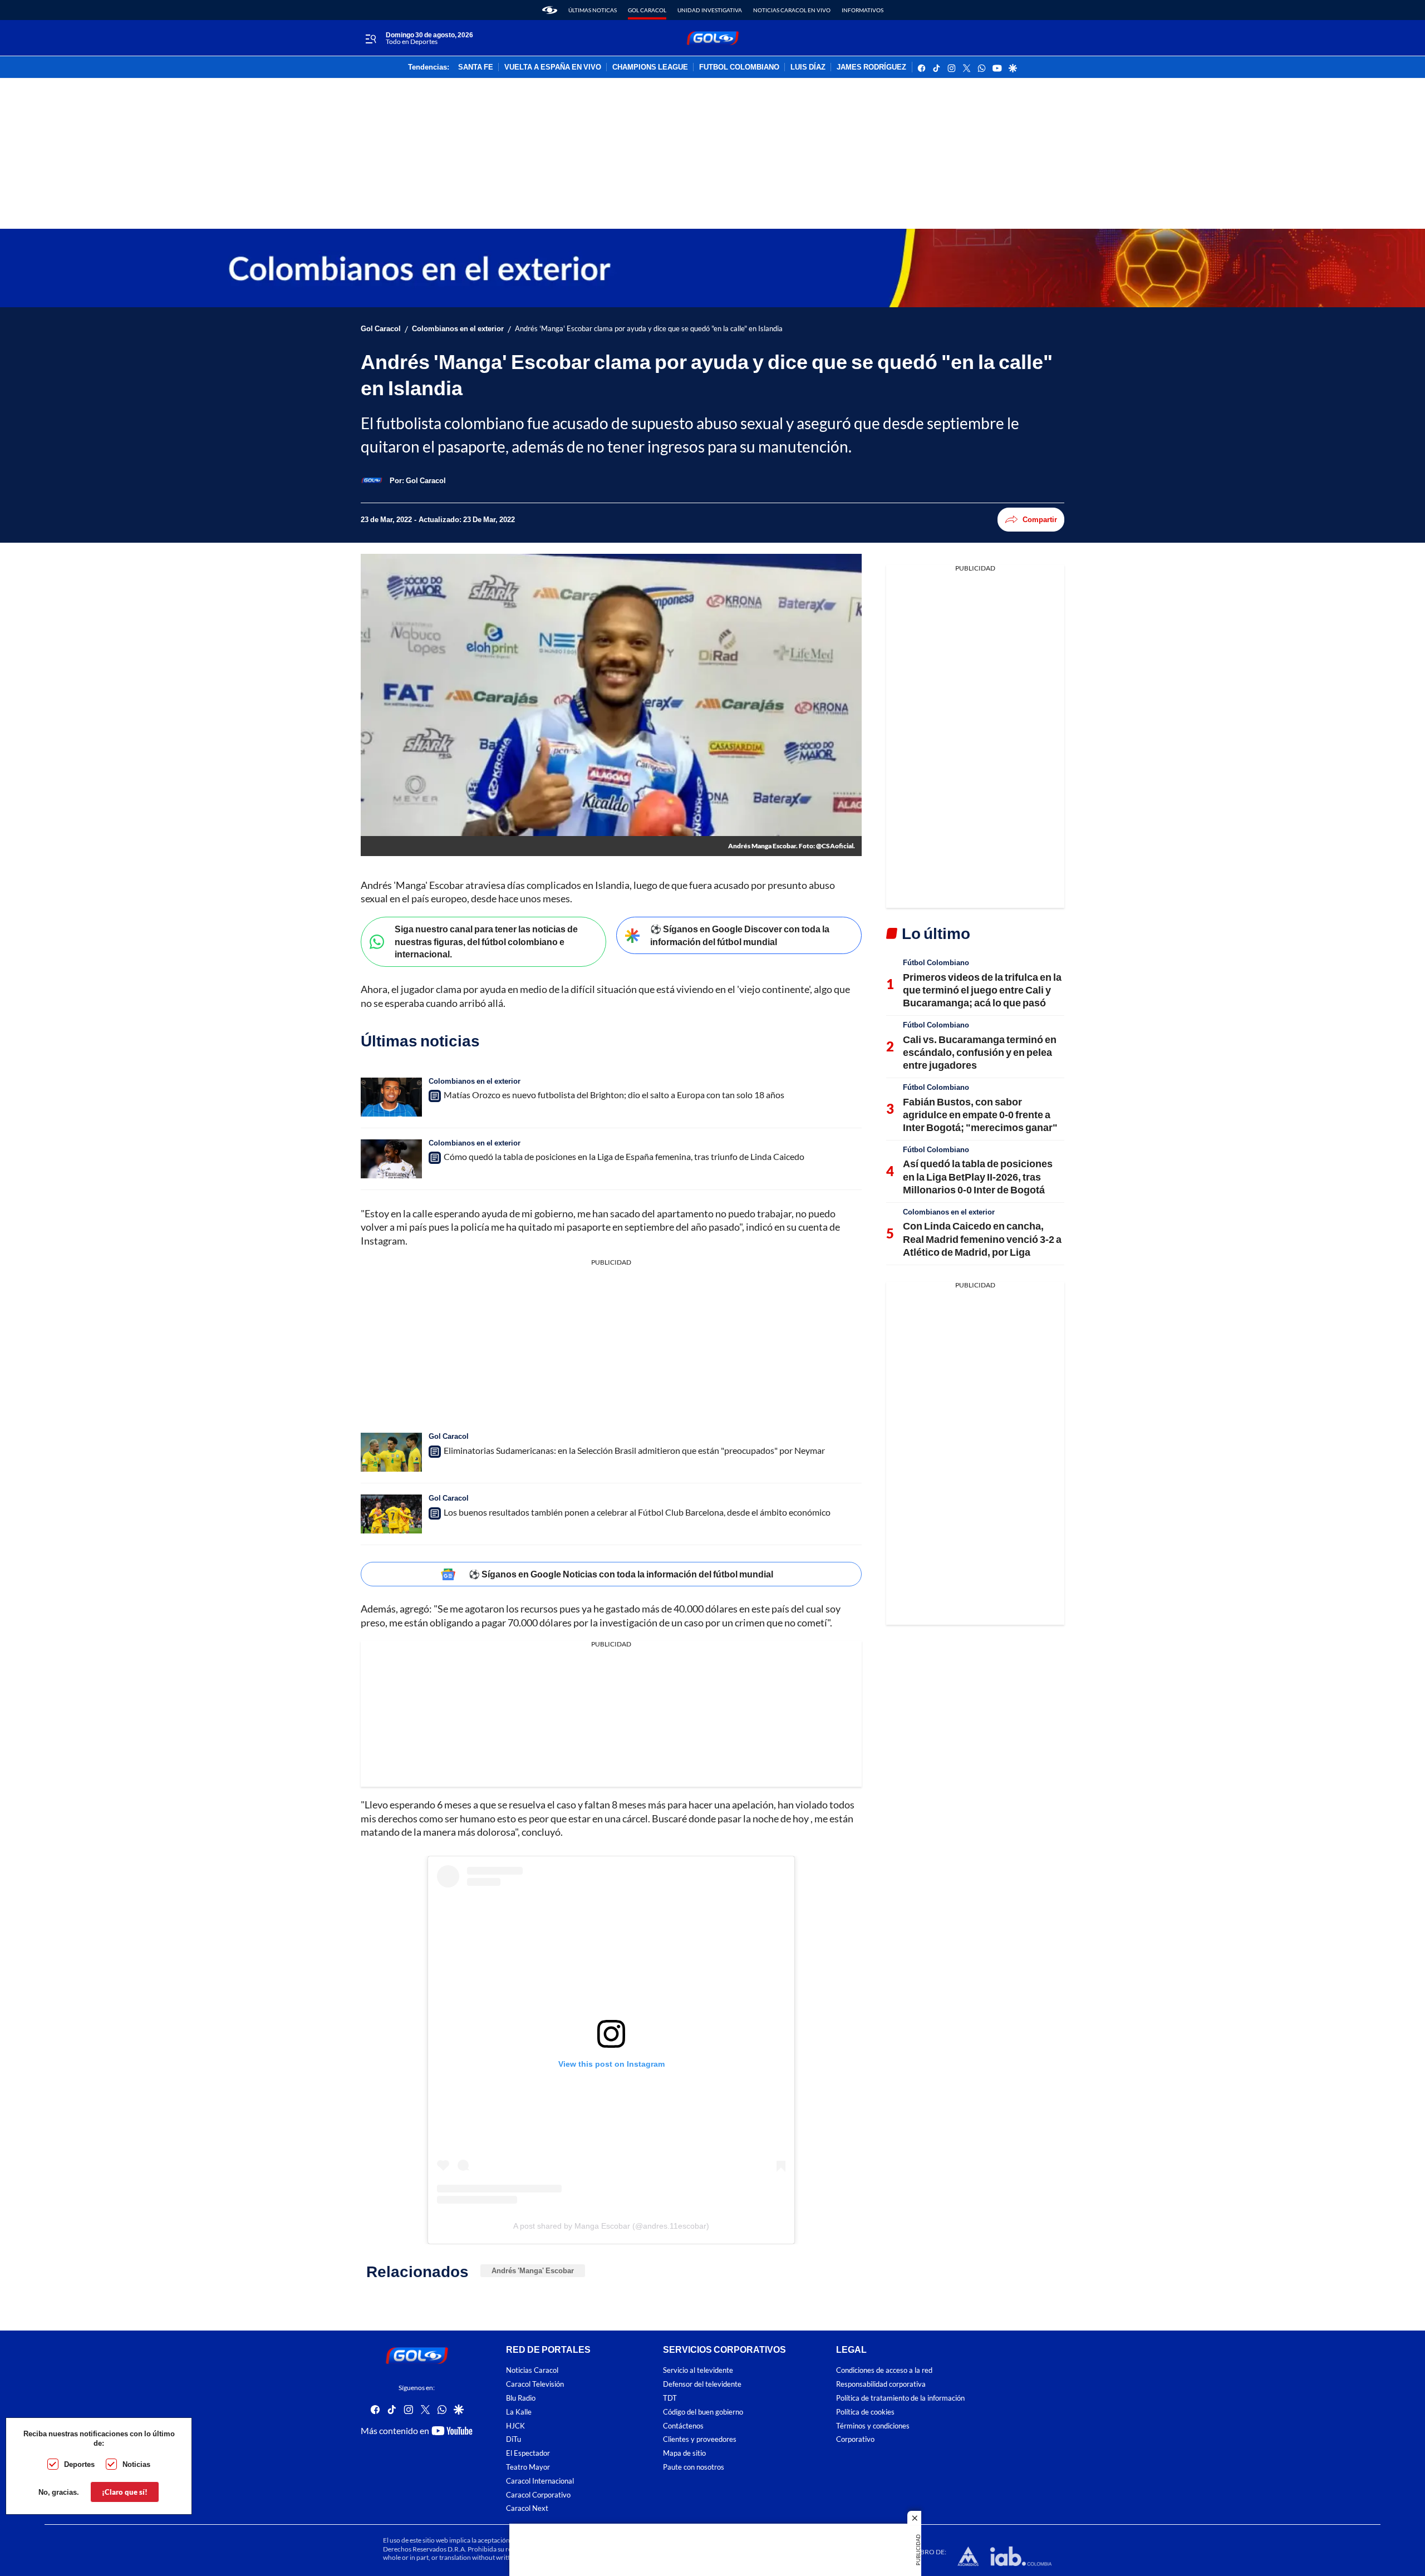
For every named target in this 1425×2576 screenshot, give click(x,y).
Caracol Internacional (540, 2481)
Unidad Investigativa (710, 10)
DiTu (514, 2439)
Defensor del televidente (702, 2384)
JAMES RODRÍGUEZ (871, 67)
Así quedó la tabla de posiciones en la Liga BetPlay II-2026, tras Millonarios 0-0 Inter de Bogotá (978, 1176)
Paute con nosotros (694, 2467)
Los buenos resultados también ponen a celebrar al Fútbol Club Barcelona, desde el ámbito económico (637, 1512)
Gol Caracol (647, 10)
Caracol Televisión (535, 2384)
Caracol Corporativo (538, 2494)
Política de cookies (865, 2412)
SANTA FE (476, 67)
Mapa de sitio (684, 2453)
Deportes (79, 2464)
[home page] (550, 10)
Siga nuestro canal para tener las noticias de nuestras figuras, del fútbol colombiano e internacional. (486, 941)
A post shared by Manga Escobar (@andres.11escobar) (611, 2226)
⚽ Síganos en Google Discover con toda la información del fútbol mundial (740, 935)
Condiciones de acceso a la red (884, 2370)
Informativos (863, 10)
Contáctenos (683, 2425)
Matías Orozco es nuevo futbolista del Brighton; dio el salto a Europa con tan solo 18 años (614, 1095)
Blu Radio (521, 2398)
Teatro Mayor (528, 2467)
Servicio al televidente (698, 2370)
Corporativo (855, 2439)
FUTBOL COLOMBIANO (739, 67)
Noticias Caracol (532, 2370)
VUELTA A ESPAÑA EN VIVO (553, 67)
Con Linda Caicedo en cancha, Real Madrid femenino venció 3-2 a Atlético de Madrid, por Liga (982, 1239)
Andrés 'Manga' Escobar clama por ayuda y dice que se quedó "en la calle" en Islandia (649, 329)
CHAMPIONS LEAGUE (650, 67)
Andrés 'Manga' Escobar (533, 2270)
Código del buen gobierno (703, 2412)
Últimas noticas (593, 10)
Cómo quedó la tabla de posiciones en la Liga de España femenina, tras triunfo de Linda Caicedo (624, 1156)
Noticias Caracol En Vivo (792, 10)
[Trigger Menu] (370, 38)
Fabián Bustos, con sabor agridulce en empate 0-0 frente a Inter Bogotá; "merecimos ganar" (980, 1115)
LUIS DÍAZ (808, 67)
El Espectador (528, 2453)
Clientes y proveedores (700, 2439)
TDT (670, 2398)
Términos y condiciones (873, 2425)
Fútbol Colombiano (936, 962)
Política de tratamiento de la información (900, 2398)
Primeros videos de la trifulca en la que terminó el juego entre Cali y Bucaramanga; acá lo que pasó (982, 990)
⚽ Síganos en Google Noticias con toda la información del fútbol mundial (621, 1574)
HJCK (515, 2425)
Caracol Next (527, 2508)
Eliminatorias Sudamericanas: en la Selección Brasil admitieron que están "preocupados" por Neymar (634, 1450)
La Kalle (519, 2412)
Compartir (1040, 519)
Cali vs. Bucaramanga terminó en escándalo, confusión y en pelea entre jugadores (980, 1052)
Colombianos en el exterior (458, 329)
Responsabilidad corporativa (881, 2384)
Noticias (136, 2464)
